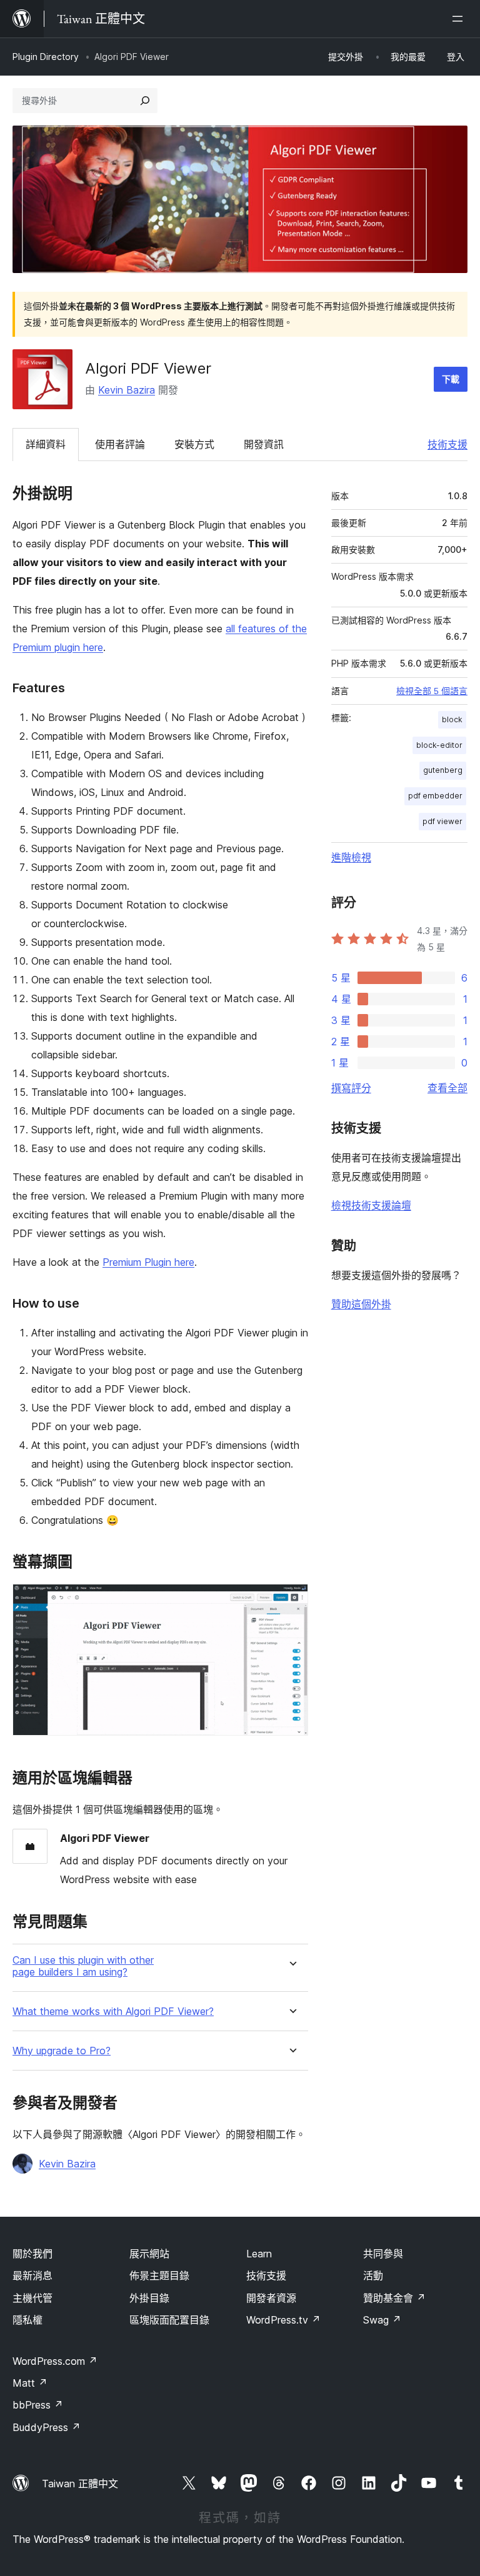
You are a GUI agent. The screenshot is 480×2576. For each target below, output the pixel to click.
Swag (382, 2320)
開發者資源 (271, 2298)
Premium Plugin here (148, 1262)
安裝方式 (194, 444)
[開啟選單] (460, 19)
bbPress (38, 2405)
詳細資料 (46, 444)
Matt (30, 2383)
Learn (259, 2254)
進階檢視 (351, 857)
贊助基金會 (394, 2298)
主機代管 (32, 2298)
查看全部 (447, 1088)
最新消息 (32, 2275)
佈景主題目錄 (159, 2275)
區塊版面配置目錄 (169, 2320)
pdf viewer (442, 821)
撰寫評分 (351, 1088)
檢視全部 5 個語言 (432, 691)
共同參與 (383, 2254)
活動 (373, 2275)
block (452, 719)
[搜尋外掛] (145, 101)
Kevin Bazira (127, 390)
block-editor (439, 745)
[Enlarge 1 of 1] (291, 1601)
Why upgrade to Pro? (62, 2051)
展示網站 (149, 2254)
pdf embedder (435, 796)
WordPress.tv (283, 2320)
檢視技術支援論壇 (371, 1205)
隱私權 (27, 2320)
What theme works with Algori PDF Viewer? (113, 2012)
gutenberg (443, 770)
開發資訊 (264, 444)
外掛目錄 (149, 2298)
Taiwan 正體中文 (80, 2484)
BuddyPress (47, 2427)
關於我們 (32, 2254)
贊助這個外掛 (361, 1304)
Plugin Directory (46, 57)
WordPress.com (55, 2361)
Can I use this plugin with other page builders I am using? (83, 1966)
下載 (451, 379)
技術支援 (447, 444)
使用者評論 (120, 444)
